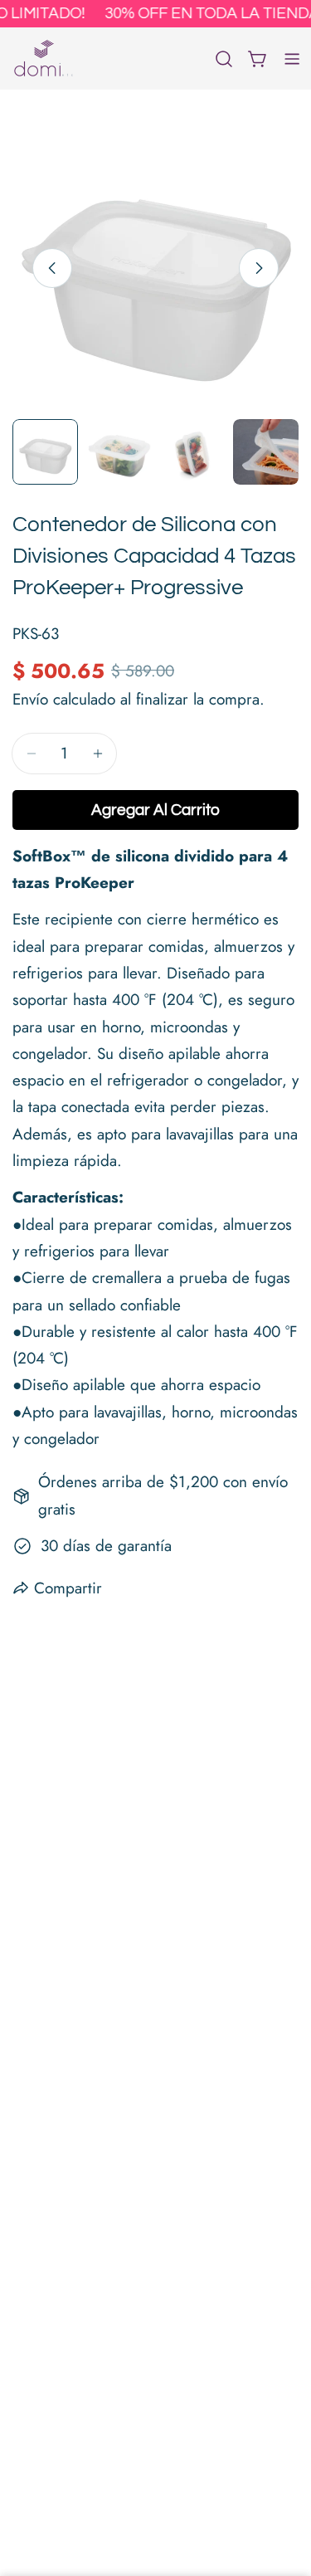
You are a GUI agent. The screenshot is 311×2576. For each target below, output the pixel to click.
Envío (30, 699)
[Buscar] (224, 59)
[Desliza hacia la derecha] (259, 268)
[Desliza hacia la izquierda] (52, 268)
